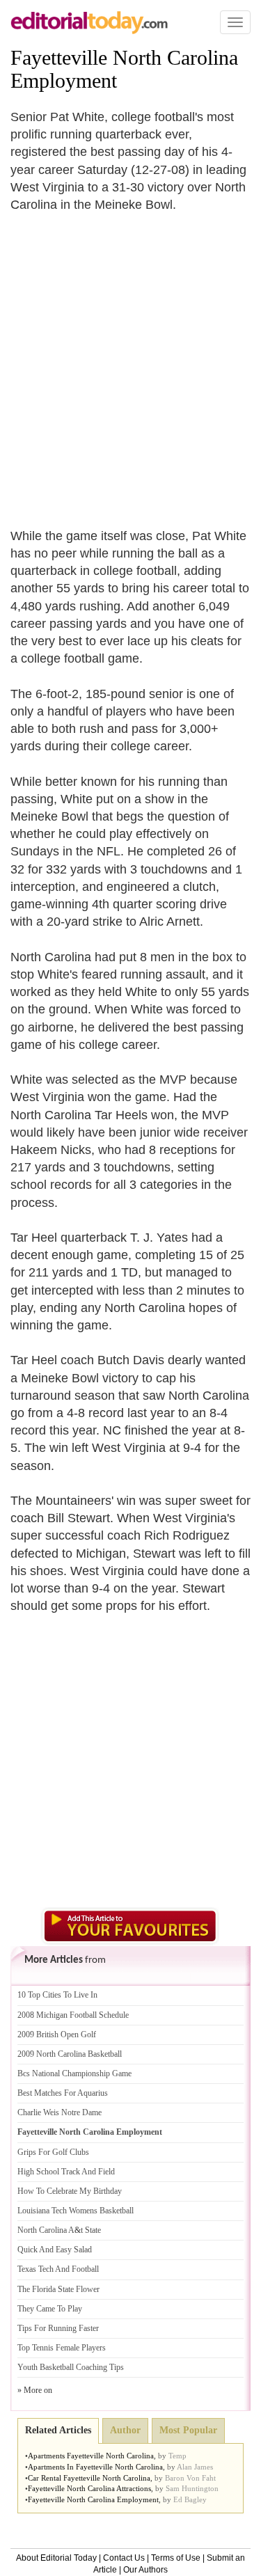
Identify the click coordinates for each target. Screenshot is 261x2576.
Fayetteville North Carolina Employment (90, 2132)
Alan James (195, 2467)
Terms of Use (176, 2558)
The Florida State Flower (58, 2289)
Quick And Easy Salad (55, 2250)
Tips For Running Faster (58, 2328)
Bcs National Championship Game (74, 2073)
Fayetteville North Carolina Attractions (89, 2488)
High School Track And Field (66, 2172)
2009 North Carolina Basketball (70, 2054)
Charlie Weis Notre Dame (60, 2112)
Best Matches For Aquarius (63, 2093)
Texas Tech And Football (58, 2269)
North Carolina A (46, 2230)
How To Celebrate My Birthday (70, 2191)
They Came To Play (50, 2309)
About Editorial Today (56, 2558)
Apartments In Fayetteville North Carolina (95, 2467)
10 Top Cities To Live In (57, 1995)
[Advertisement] (130, 362)
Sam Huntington (192, 2488)
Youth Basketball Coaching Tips (71, 2367)
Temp (177, 2456)
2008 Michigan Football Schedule (73, 2015)
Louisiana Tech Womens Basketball (76, 2211)
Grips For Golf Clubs (53, 2152)
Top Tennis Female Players (62, 2348)
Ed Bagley (190, 2499)
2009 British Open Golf (57, 2034)
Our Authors (145, 2570)
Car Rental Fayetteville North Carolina (89, 2478)
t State (91, 2230)
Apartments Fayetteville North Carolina (91, 2456)
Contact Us (124, 2558)
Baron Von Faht (190, 2478)
